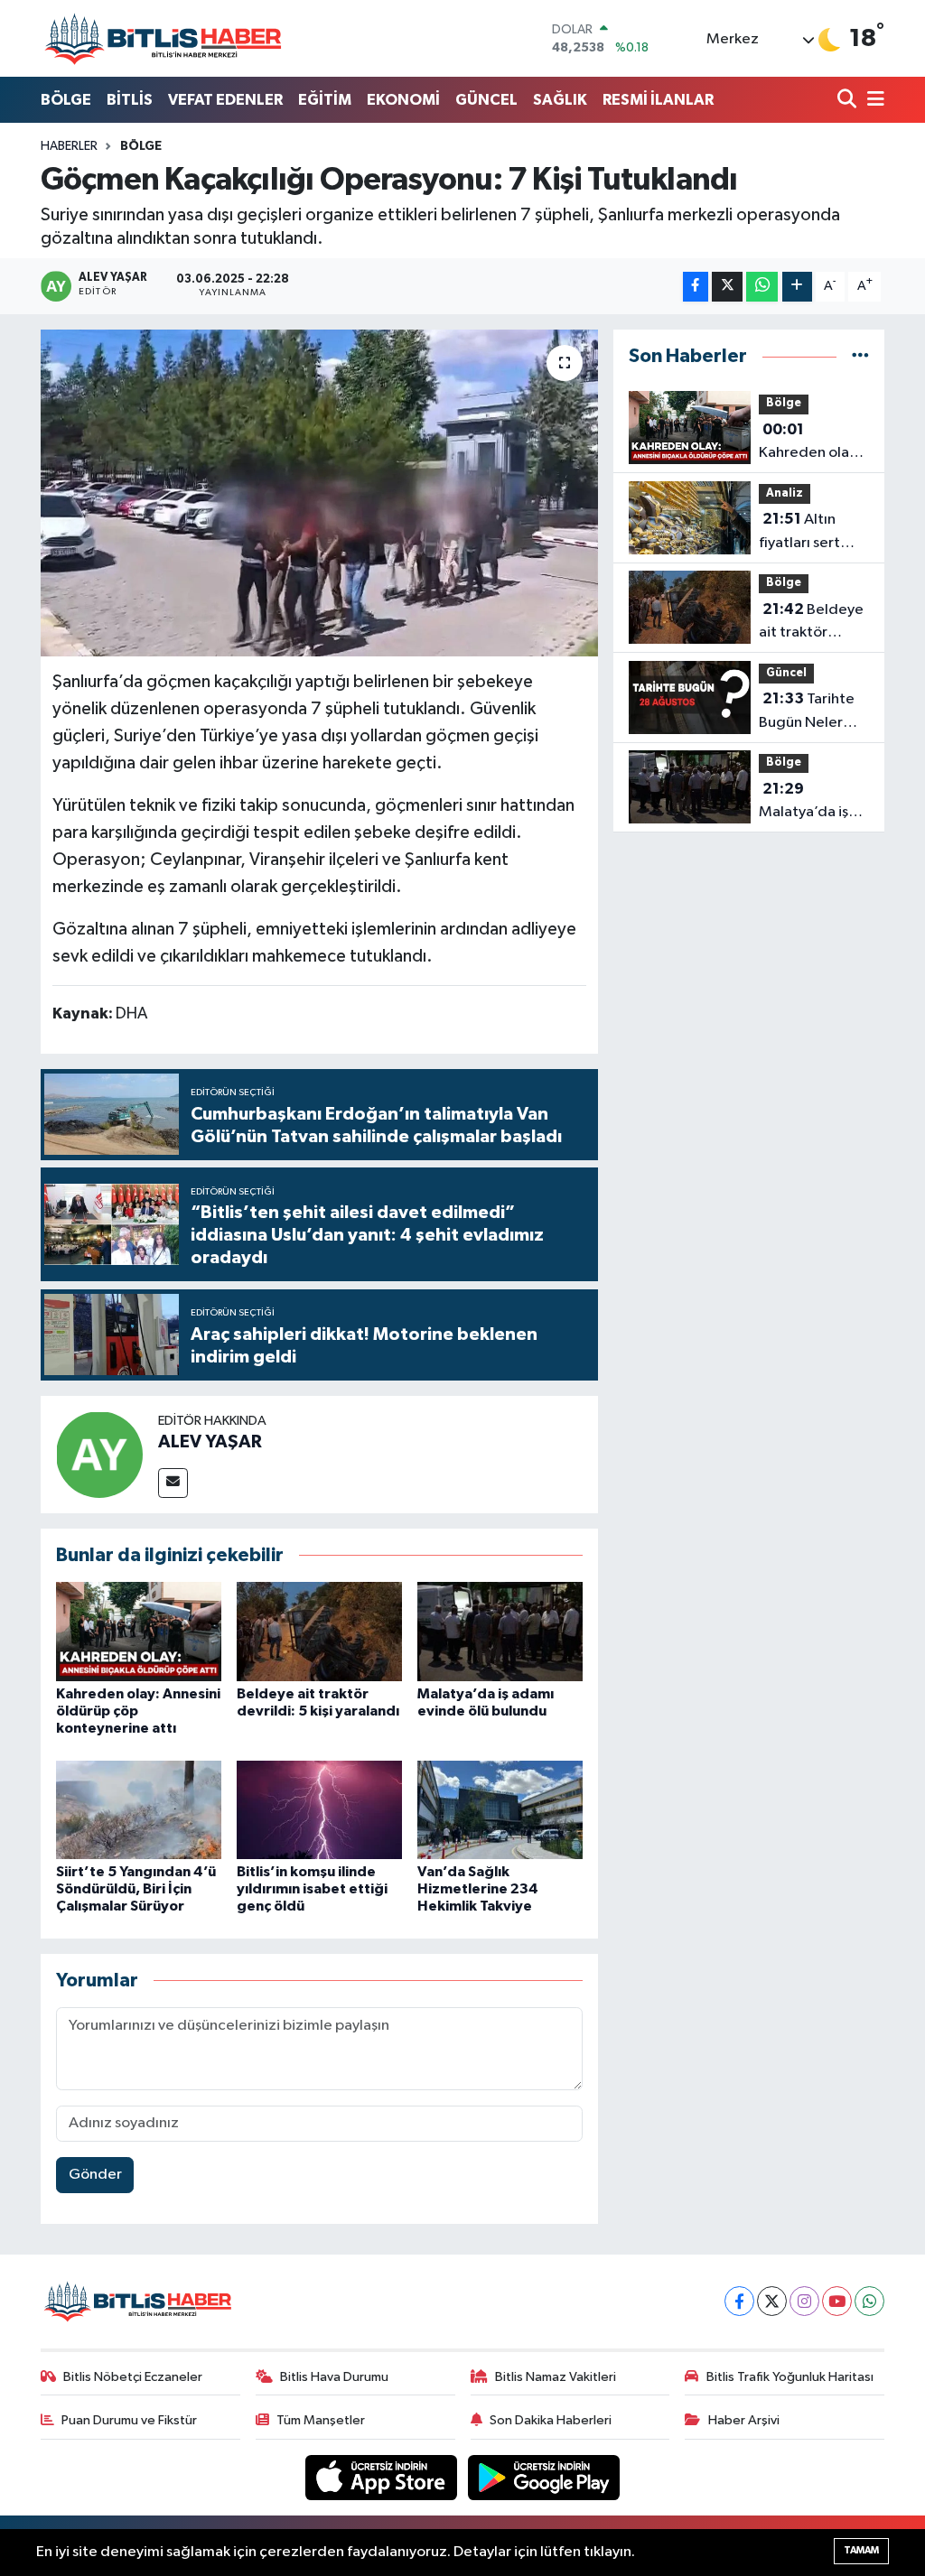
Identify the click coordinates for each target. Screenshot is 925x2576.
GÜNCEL (486, 100)
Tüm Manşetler (321, 2420)
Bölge (141, 146)
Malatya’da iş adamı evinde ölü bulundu (805, 803)
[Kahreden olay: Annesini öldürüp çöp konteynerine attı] (139, 1631)
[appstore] (383, 2477)
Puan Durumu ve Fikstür (129, 2420)
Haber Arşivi (744, 2420)
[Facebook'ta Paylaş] (696, 287)
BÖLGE (66, 100)
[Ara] (849, 101)
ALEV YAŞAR (210, 1442)
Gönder (95, 2175)
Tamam (861, 2550)
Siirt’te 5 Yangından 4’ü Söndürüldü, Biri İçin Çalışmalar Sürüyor (136, 1889)
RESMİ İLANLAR (658, 100)
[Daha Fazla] (797, 287)
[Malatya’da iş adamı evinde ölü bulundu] (500, 1631)
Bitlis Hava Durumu (334, 2377)
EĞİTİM (325, 100)
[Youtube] (837, 2301)
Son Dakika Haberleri (551, 2420)
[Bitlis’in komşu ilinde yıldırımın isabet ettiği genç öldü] (319, 1810)
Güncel (786, 673)
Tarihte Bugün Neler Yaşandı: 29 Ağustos (807, 712)
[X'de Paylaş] (727, 287)
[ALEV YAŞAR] (99, 1454)
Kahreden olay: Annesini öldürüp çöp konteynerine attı (809, 443)
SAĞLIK (560, 100)
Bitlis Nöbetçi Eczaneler (133, 2377)
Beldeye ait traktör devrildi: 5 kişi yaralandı (811, 623)
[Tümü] (860, 356)
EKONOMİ (403, 100)
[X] (772, 2301)
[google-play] (544, 2477)
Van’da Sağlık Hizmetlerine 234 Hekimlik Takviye (478, 1889)
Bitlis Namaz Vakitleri (556, 2377)
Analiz (785, 493)
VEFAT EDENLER (225, 100)
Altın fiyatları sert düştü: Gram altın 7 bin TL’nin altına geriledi (812, 533)
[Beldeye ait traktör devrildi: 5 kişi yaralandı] (319, 1631)
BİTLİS (130, 100)
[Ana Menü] (873, 101)
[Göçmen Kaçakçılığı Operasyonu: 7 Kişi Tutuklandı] (319, 493)
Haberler (69, 146)
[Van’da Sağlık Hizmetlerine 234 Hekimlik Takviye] (500, 1810)
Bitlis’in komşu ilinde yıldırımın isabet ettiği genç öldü (312, 1889)
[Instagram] (804, 2301)
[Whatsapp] (869, 2301)
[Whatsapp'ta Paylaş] (762, 287)
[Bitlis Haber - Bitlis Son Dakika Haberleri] (163, 38)
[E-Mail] (173, 1483)
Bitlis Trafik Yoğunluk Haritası (790, 2377)
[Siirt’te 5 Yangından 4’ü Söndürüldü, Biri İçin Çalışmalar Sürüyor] (139, 1810)
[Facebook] (739, 2301)
